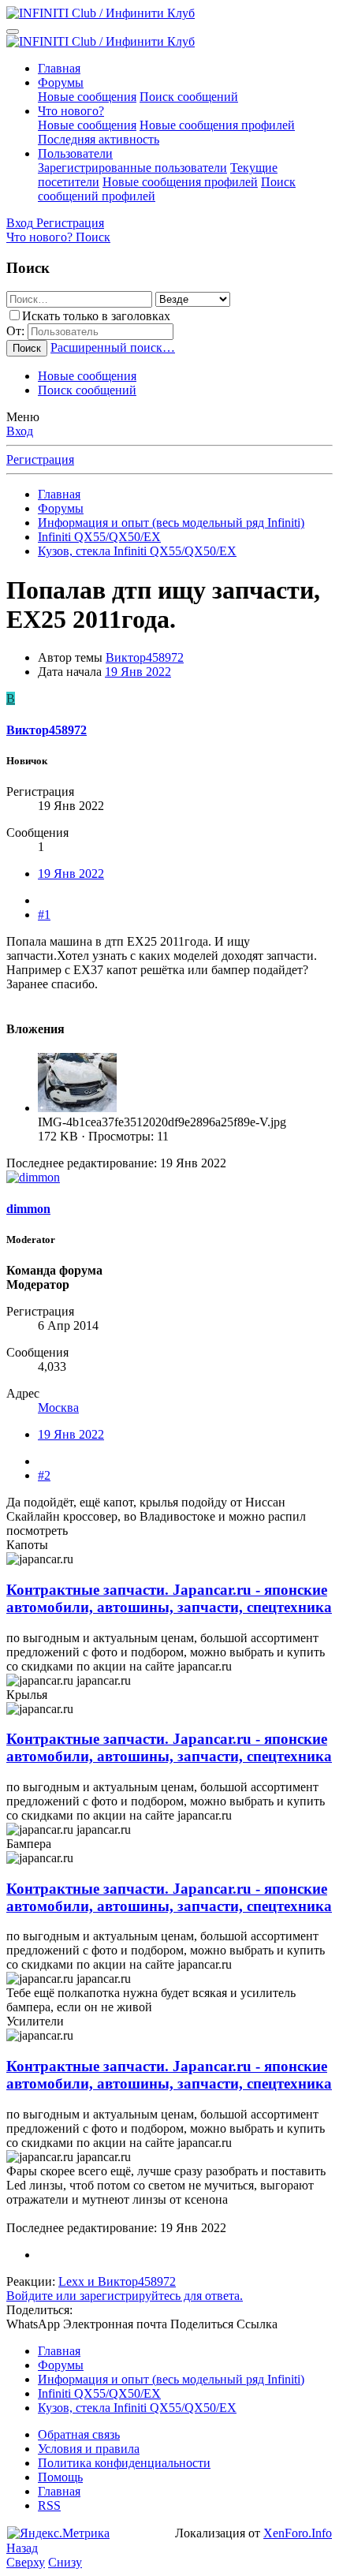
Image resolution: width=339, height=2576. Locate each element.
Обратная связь (79, 2434)
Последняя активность (99, 139)
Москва (58, 1407)
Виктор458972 (145, 657)
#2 (44, 1475)
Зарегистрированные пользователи (132, 168)
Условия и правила (89, 2449)
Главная (59, 68)
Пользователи (75, 153)
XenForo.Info (298, 2533)
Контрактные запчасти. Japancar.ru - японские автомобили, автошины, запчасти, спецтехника (169, 1598)
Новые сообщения (87, 97)
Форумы (61, 82)
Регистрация (40, 459)
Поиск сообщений (189, 97)
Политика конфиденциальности (124, 2463)
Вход (20, 431)
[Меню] (13, 32)
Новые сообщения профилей (217, 125)
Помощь (60, 2477)
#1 (44, 915)
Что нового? (71, 111)
